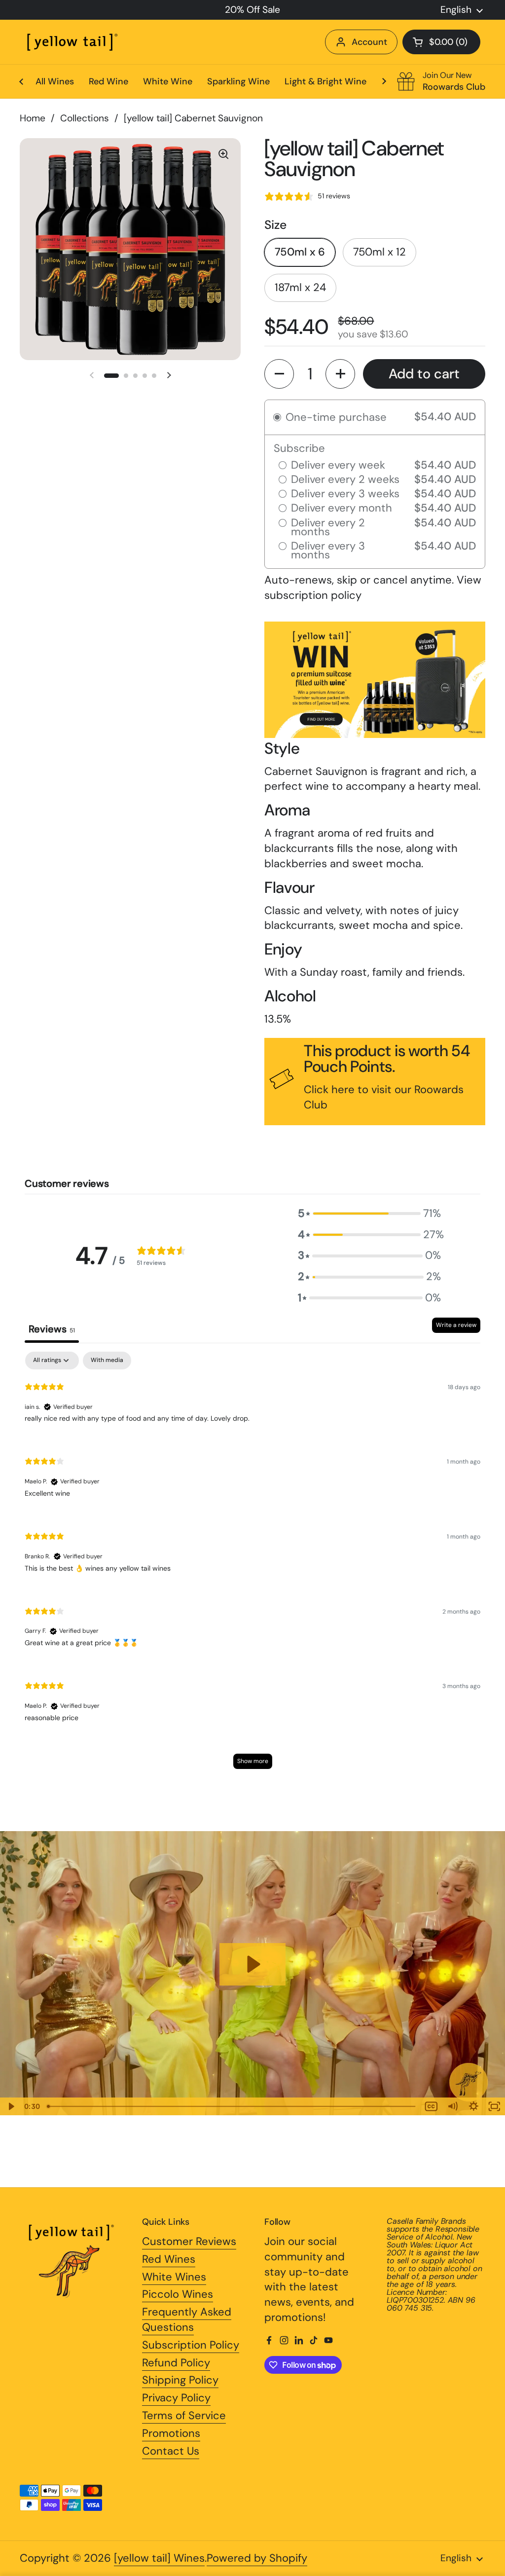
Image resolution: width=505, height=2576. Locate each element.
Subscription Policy (191, 2345)
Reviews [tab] (52, 1329)
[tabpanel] (252, 1565)
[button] (441, 42)
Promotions (171, 2433)
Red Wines (169, 2259)
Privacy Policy (176, 2398)
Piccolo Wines (178, 2294)
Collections (85, 118)
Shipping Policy (180, 2380)
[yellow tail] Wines (159, 2558)
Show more (253, 1761)
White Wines (174, 2277)
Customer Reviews (189, 2241)
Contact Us (171, 2451)
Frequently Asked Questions (187, 2319)
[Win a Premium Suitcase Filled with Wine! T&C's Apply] (375, 733)
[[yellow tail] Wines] (72, 42)
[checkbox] (107, 1361)
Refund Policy (176, 2363)
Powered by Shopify (257, 2558)
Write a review (456, 1325)
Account (369, 42)
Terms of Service (184, 2415)
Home (33, 118)
